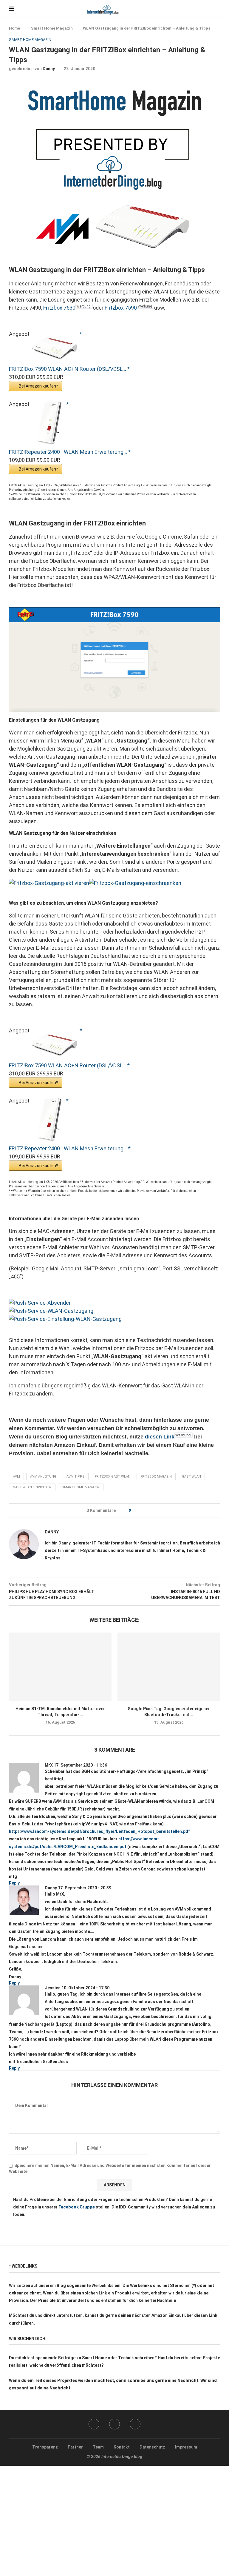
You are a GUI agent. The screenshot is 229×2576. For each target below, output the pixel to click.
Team (98, 2447)
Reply (14, 1883)
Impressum (186, 2447)
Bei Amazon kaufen (37, 386)
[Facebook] (202, 9)
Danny (49, 69)
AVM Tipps (76, 1477)
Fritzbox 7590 (121, 308)
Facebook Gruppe (77, 2207)
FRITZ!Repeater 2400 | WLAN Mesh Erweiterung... (69, 452)
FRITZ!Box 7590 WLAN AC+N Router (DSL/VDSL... (68, 369)
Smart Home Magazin (52, 28)
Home (14, 28)
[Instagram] (114, 2424)
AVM (16, 1477)
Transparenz (45, 2447)
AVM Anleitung (43, 1477)
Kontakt (122, 2447)
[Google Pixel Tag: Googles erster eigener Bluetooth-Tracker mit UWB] (169, 1667)
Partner (75, 2447)
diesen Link (160, 1437)
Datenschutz (152, 2447)
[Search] (217, 9)
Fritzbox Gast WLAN (113, 1477)
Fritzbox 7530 (59, 308)
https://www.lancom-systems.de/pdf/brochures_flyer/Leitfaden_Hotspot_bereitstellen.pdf (99, 1831)
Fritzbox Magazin (156, 1477)
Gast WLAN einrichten (32, 1487)
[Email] (135, 2424)
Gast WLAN (191, 1477)
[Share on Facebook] (137, 1511)
